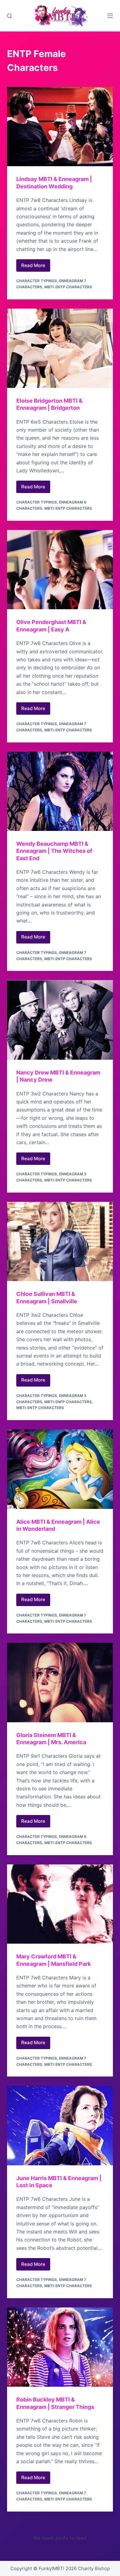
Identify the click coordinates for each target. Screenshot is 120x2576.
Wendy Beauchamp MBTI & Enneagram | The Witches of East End (54, 851)
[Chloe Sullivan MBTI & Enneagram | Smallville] (60, 1241)
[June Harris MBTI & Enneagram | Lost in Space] (60, 2125)
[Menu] (110, 16)
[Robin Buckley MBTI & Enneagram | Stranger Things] (60, 2347)
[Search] (9, 16)
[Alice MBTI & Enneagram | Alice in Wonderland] (60, 1469)
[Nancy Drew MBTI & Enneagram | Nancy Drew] (60, 1020)
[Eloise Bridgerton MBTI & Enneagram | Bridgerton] (60, 348)
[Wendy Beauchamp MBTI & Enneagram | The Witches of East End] (60, 791)
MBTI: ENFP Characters (68, 1402)
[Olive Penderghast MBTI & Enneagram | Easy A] (60, 570)
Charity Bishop (94, 2568)
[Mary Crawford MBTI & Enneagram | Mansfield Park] (60, 1904)
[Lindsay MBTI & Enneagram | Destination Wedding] (60, 127)
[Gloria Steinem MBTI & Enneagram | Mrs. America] (60, 1682)
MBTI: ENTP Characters (68, 287)
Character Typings (37, 281)
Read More (36, 267)
